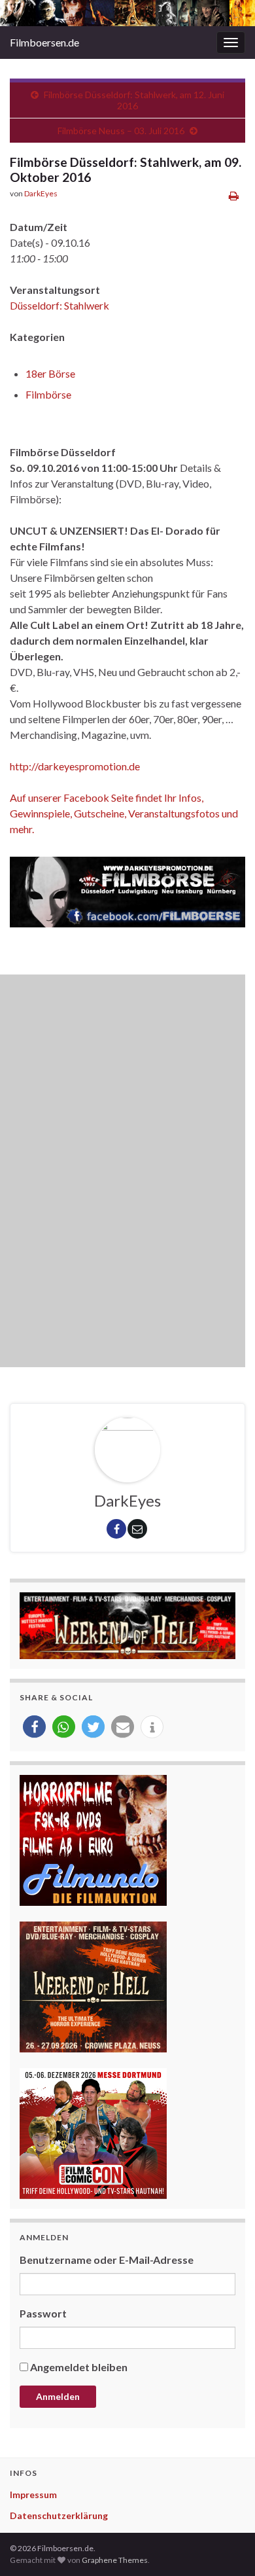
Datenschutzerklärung (59, 2515)
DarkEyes (41, 193)
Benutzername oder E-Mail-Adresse (107, 2260)
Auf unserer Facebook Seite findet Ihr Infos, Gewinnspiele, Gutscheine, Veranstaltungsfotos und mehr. (124, 813)
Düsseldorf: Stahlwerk (59, 305)
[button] (34, 1727)
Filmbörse (48, 394)
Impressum (33, 2495)
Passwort (43, 2313)
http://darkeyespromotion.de (75, 766)
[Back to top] (226, 2547)
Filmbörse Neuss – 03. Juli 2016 (121, 131)
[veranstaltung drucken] (234, 195)
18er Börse (50, 373)
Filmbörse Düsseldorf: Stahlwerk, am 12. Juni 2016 (134, 100)
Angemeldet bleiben (79, 2367)
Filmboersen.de (44, 42)
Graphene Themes (115, 2560)
